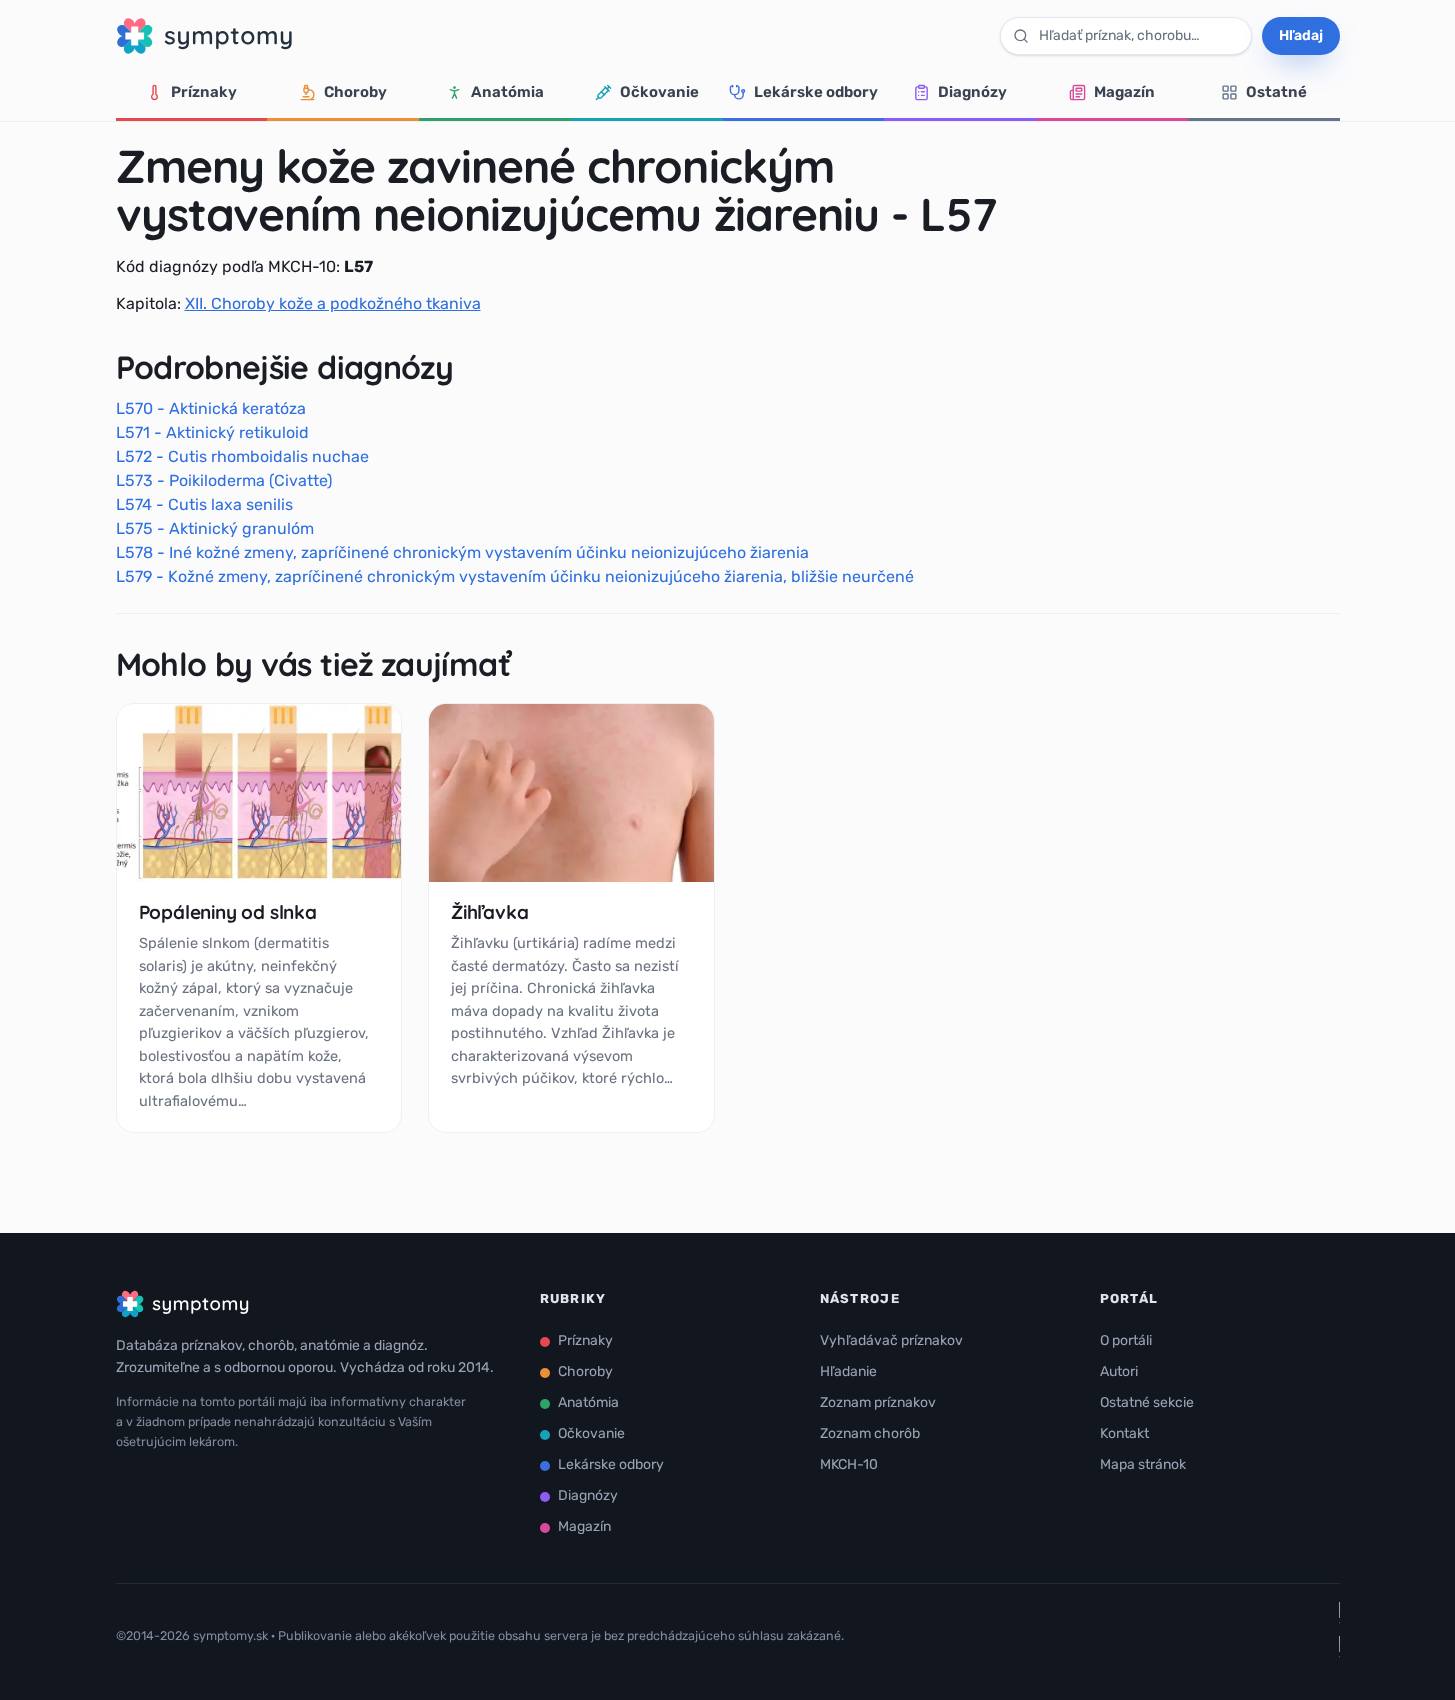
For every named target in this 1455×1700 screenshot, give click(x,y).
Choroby (355, 92)
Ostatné (1276, 92)
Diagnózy (972, 92)
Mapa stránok (1143, 1464)
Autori (1119, 1371)
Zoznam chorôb (870, 1433)
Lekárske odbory (816, 92)
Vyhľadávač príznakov (891, 1340)
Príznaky (204, 92)
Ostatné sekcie (1147, 1402)
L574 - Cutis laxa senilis (204, 504)
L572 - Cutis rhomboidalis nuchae (242, 456)
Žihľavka (489, 912)
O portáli (1126, 1340)
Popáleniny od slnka (228, 912)
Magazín (1124, 92)
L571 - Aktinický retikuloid (212, 432)
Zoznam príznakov (878, 1402)
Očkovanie (659, 92)
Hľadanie (848, 1371)
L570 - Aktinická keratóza (211, 408)
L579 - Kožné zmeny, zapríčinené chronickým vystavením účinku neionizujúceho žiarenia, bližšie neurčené (515, 576)
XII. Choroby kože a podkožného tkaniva (333, 303)
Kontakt (1124, 1433)
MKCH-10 (849, 1464)
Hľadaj (1301, 35)
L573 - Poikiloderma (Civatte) (224, 480)
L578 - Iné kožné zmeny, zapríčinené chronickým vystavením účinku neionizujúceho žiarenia (462, 552)
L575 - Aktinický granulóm (215, 528)
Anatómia (507, 92)
